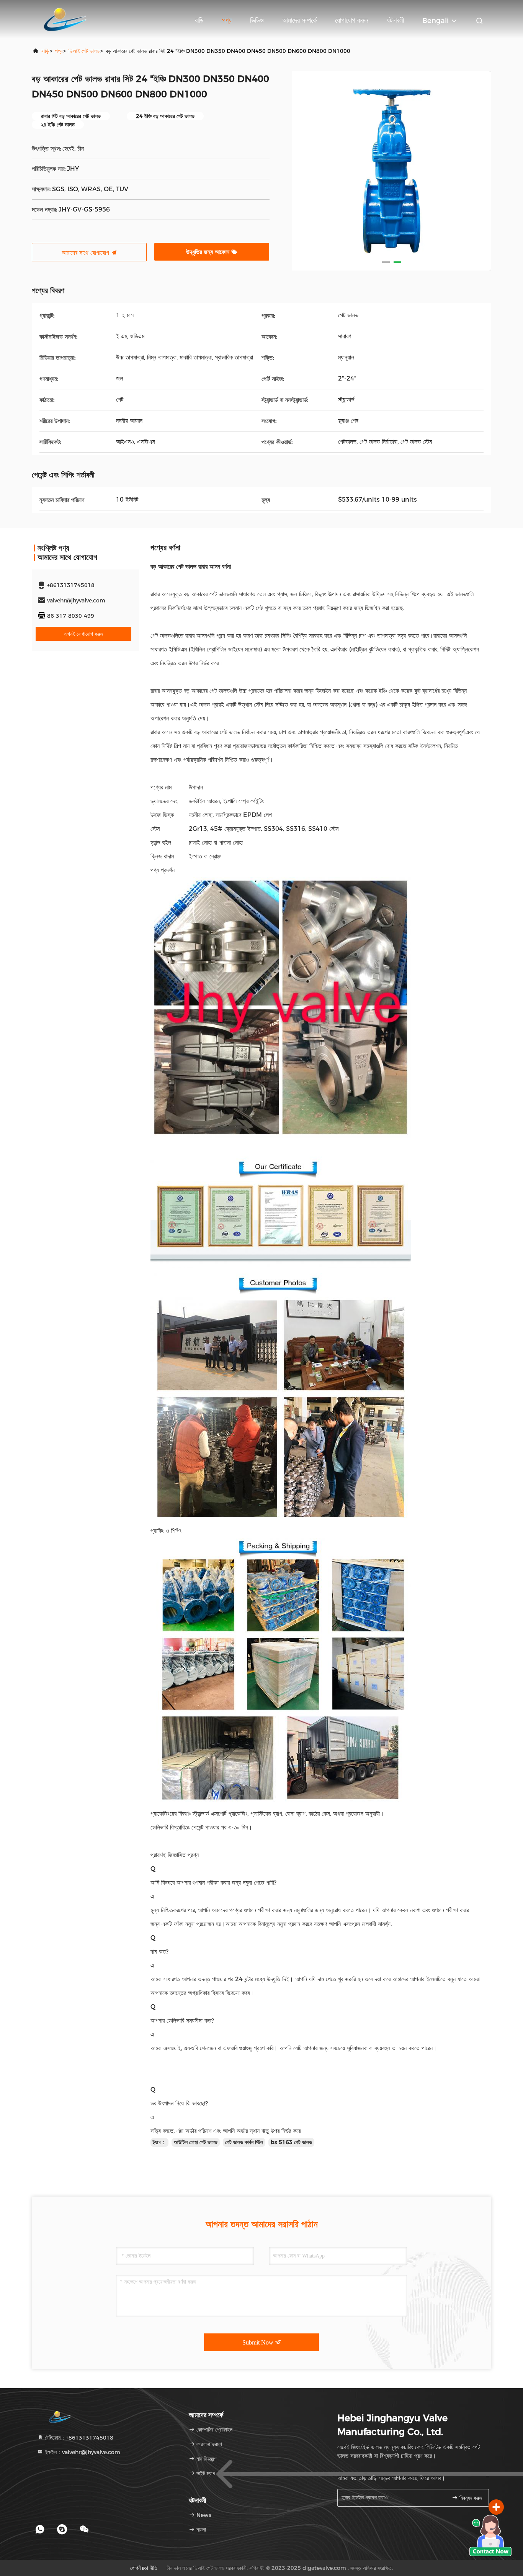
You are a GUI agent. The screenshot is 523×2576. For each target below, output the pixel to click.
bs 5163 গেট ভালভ (291, 2142)
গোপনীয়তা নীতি (144, 2568)
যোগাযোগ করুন (352, 20)
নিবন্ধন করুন (470, 2498)
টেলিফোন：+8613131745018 (78, 2438)
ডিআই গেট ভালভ (84, 51)
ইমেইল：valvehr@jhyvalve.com (82, 2452)
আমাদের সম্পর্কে (299, 20)
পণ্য (227, 20)
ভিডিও (257, 20)
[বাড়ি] (63, 19)
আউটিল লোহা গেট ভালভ (196, 2142)
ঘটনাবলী (395, 20)
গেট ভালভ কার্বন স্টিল (244, 2142)
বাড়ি (199, 20)
